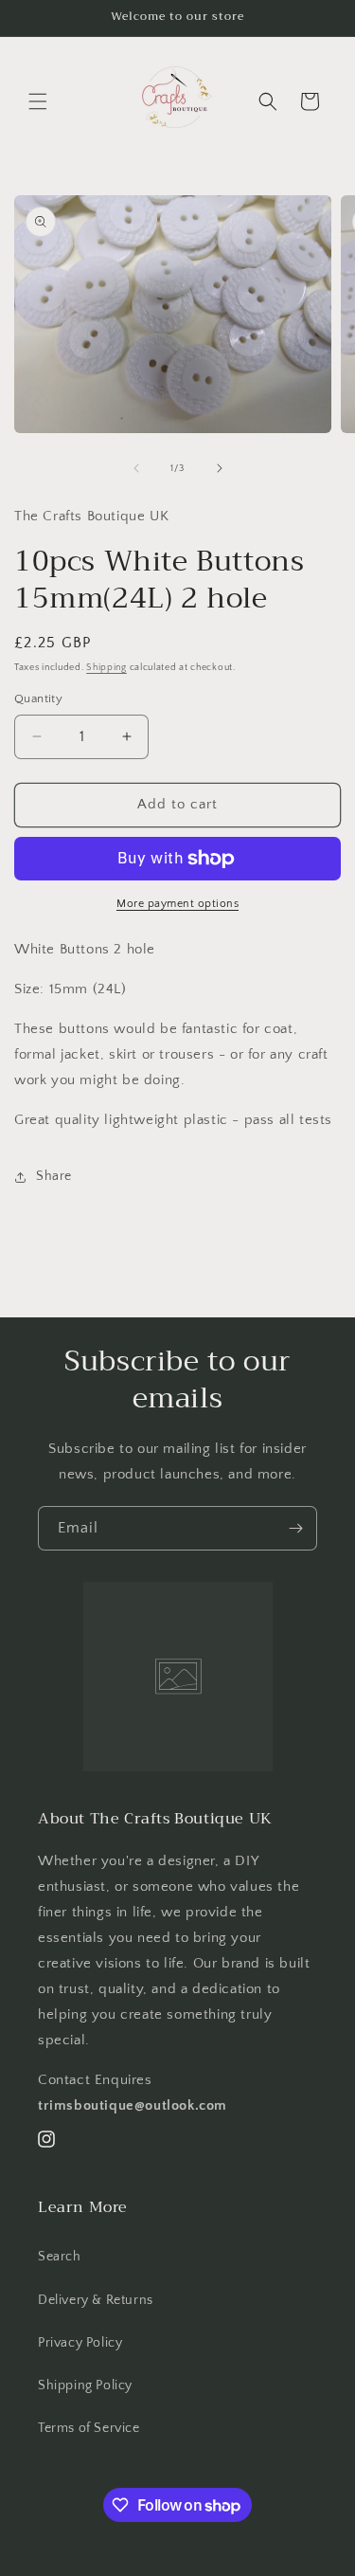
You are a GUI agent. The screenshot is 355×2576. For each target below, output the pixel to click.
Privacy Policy (80, 2343)
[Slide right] (220, 468)
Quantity (38, 698)
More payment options (177, 904)
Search (60, 2257)
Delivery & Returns (96, 2300)
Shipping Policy (85, 2386)
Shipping (106, 668)
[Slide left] (136, 468)
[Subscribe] (295, 1528)
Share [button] (54, 1176)
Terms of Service (89, 2428)
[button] (38, 101)
